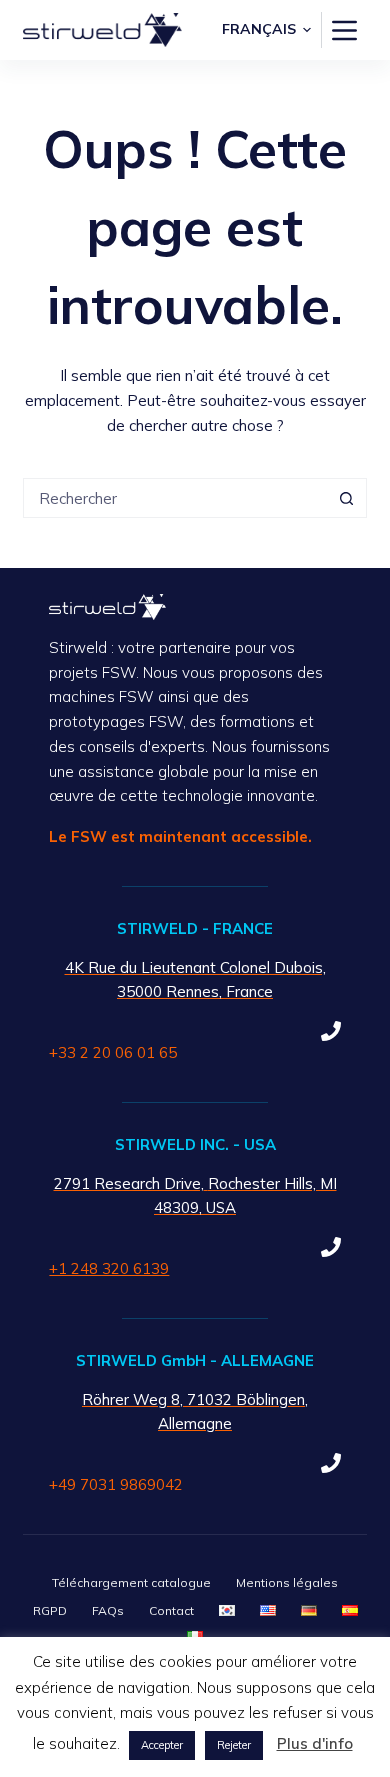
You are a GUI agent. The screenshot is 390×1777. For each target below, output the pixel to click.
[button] (266, 29)
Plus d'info (315, 1743)
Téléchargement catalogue (131, 1582)
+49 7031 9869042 (116, 1484)
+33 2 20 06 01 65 (113, 1052)
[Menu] (344, 30)
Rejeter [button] (234, 1745)
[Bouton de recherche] (347, 498)
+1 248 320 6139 (109, 1268)
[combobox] (175, 498)
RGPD (50, 1610)
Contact (171, 1610)
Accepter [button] (162, 1745)
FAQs (108, 1610)
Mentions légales (287, 1582)
